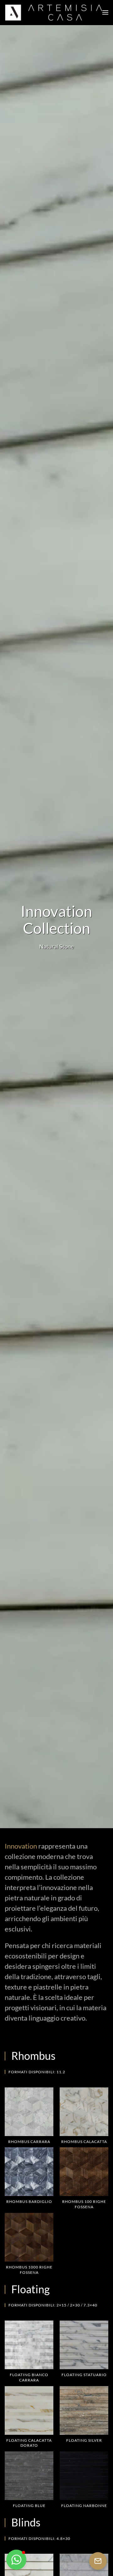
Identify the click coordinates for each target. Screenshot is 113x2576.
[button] (105, 13)
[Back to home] (54, 13)
